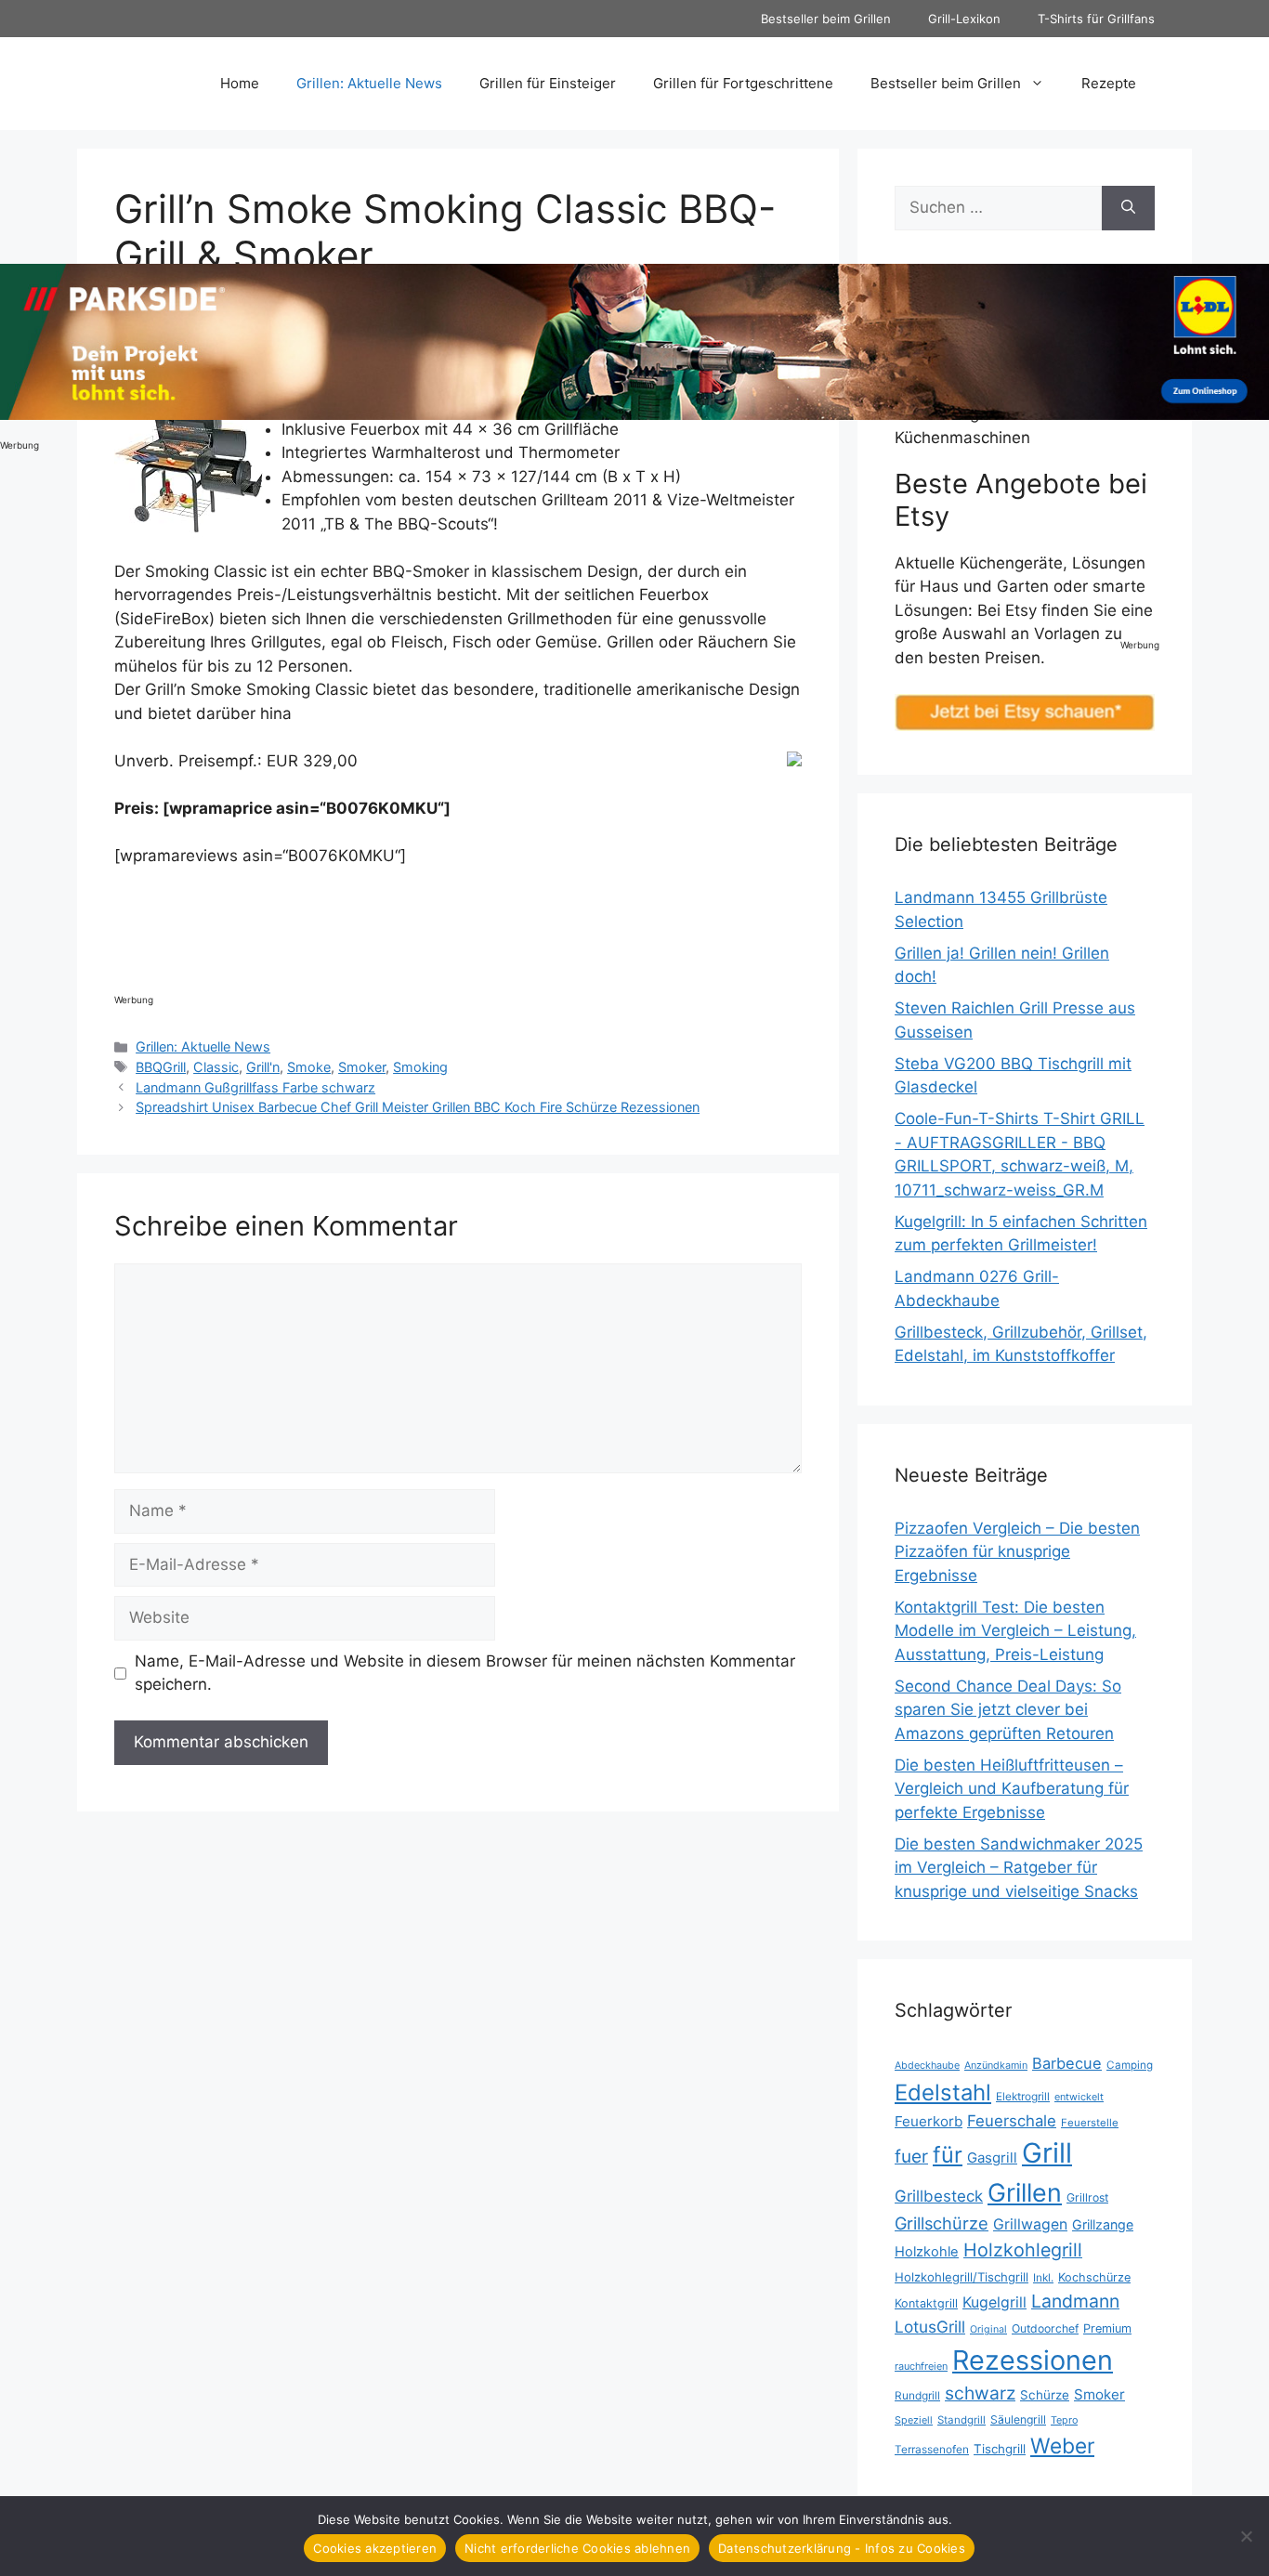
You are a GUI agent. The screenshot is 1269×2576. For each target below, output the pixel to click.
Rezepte (1109, 83)
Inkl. (1043, 2277)
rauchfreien (921, 2366)
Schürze (1045, 2395)
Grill (1047, 2153)
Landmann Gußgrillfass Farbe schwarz (255, 1087)
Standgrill (962, 2420)
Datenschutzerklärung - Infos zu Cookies (842, 2548)
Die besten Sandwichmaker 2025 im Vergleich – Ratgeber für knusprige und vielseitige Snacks (1019, 1868)
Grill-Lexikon (964, 19)
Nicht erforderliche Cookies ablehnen (577, 2548)
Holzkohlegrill (1023, 2250)
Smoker (362, 1067)
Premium (1107, 2328)
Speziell (914, 2420)
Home (240, 83)
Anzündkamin (996, 2065)
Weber (1062, 2445)
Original (988, 2329)
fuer (911, 2157)
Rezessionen (1033, 2360)
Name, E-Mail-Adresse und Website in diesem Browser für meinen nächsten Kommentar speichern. (465, 1673)
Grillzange (1103, 2224)
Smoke (309, 1067)
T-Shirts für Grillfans (1096, 19)
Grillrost (1087, 2197)
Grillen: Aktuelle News (369, 83)
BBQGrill (161, 1067)
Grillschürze (942, 2223)
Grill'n (263, 1067)
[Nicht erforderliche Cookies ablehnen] (1246, 2536)
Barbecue (1067, 2063)
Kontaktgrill (926, 2303)
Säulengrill (1018, 2419)
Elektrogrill (1023, 2096)
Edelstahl (943, 2092)
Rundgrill (917, 2395)
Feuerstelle (1090, 2123)
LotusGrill (930, 2327)
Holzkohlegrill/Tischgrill (962, 2277)
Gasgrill (992, 2158)
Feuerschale (1012, 2121)
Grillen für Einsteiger (548, 83)
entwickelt (1079, 2097)
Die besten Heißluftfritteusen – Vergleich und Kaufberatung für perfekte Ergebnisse (1012, 1789)
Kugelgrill (994, 2302)
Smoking (420, 1067)
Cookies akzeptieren (375, 2548)
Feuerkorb (929, 2121)
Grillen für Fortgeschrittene (743, 83)
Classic (216, 1067)
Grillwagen (1030, 2224)
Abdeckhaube (927, 2065)
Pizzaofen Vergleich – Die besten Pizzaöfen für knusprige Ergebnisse (1017, 1552)
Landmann (1075, 2301)
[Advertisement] (452, 934)
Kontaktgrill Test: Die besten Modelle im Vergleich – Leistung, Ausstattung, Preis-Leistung (1015, 1631)
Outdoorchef (1045, 2328)
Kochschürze (1094, 2277)
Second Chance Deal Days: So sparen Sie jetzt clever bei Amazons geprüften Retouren (1008, 1710)
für (948, 2155)
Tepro (1064, 2420)
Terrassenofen (932, 2449)
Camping (1130, 2065)
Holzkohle (927, 2252)
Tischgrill (1000, 2449)
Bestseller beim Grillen (826, 19)
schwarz (980, 2393)
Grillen (1025, 2192)
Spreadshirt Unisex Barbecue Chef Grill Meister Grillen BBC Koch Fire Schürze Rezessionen (418, 1107)
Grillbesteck (939, 2196)
